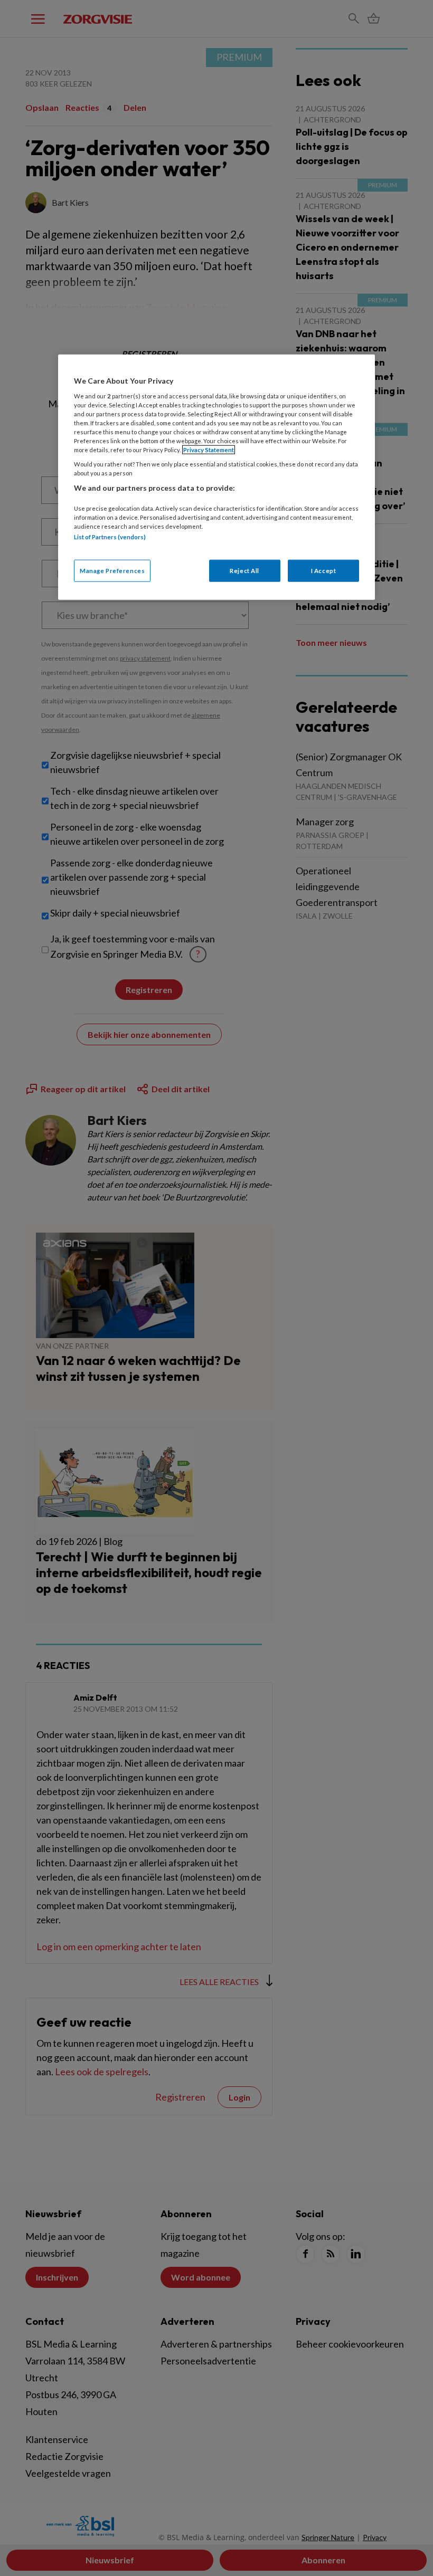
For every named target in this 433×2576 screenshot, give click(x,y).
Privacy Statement (209, 450)
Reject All (244, 570)
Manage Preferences (112, 570)
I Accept (324, 570)
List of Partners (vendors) (110, 537)
